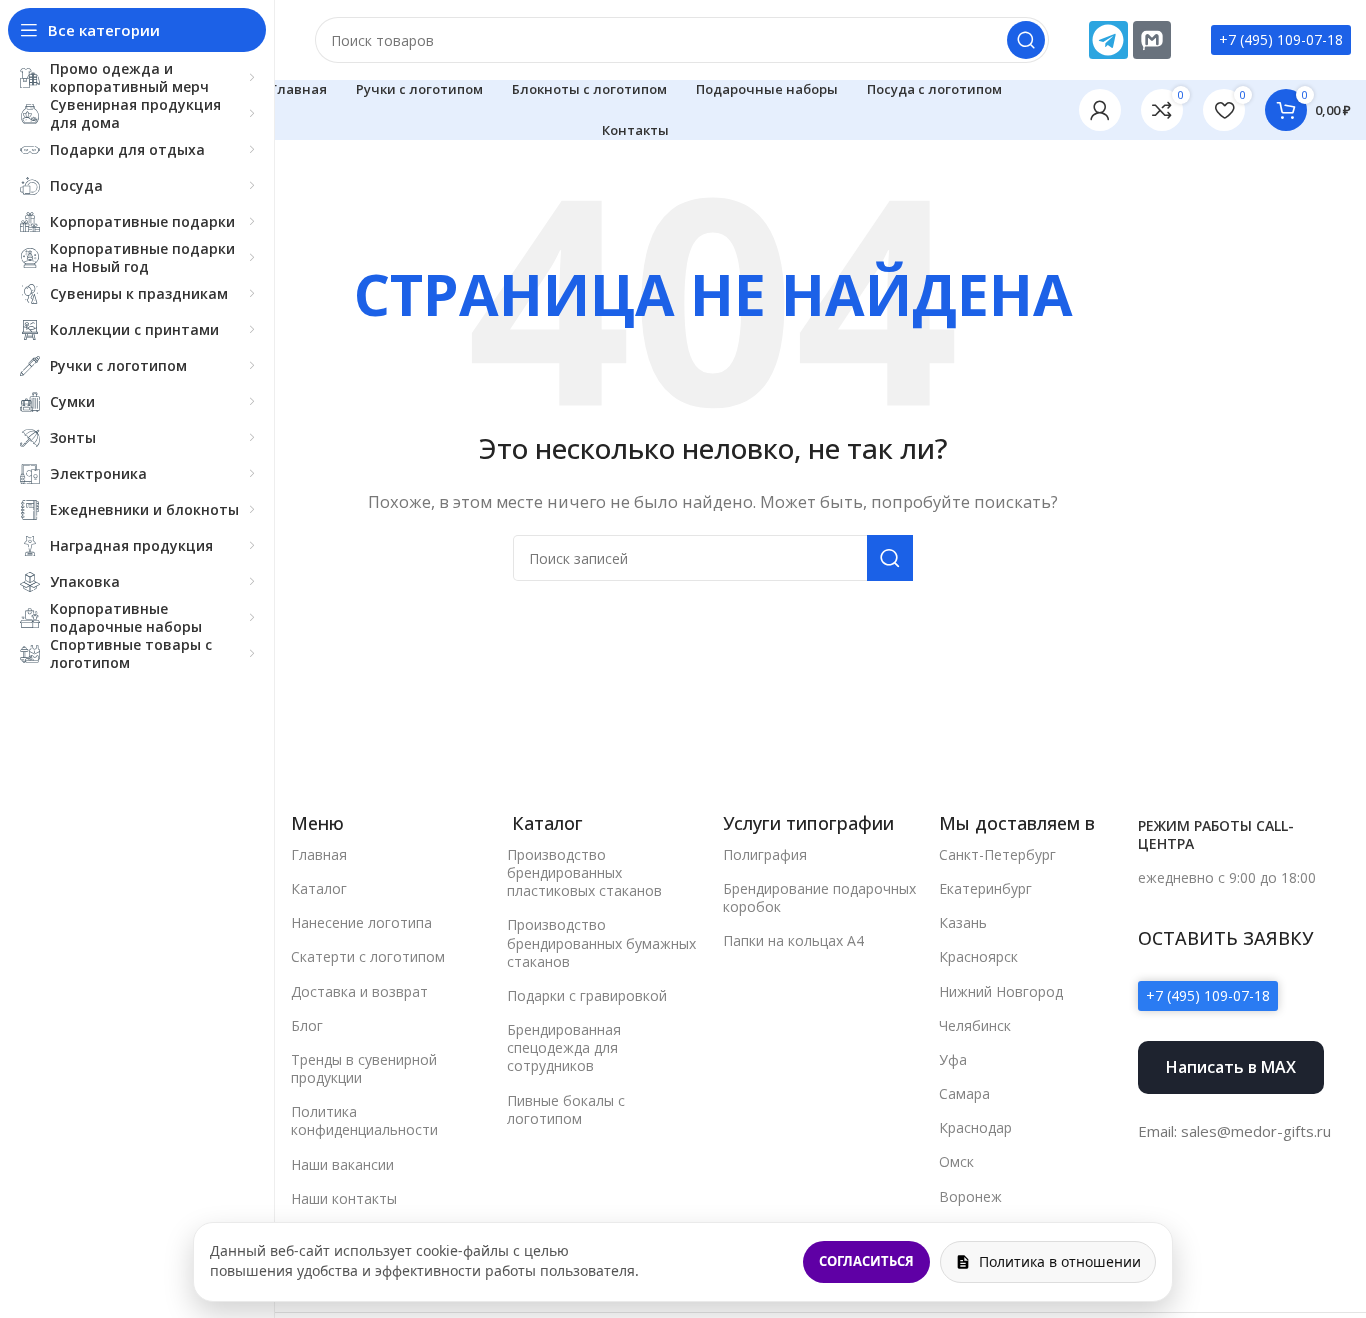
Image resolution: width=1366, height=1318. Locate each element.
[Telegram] (1108, 40)
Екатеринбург (985, 888)
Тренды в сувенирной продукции (364, 1068)
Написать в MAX (1231, 1067)
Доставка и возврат (359, 991)
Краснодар (975, 1127)
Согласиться (866, 1261)
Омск (956, 1161)
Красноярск (978, 956)
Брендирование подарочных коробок (819, 897)
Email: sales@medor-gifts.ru (1234, 1131)
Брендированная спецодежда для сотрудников (564, 1047)
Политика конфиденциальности (364, 1120)
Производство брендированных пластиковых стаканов (584, 872)
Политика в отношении (1060, 1261)
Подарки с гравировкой (587, 995)
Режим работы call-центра (1216, 834)
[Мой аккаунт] (1100, 110)
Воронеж (970, 1196)
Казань (963, 922)
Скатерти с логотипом (368, 956)
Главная (319, 854)
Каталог (319, 888)
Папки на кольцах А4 (793, 940)
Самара (964, 1093)
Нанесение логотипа (361, 922)
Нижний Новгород (1001, 991)
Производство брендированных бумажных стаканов (601, 942)
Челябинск (975, 1025)
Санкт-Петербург (997, 854)
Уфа (953, 1059)
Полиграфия (765, 854)
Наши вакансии (342, 1164)
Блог (307, 1025)
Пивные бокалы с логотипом (566, 1109)
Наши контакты (344, 1198)
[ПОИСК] (1026, 40)
